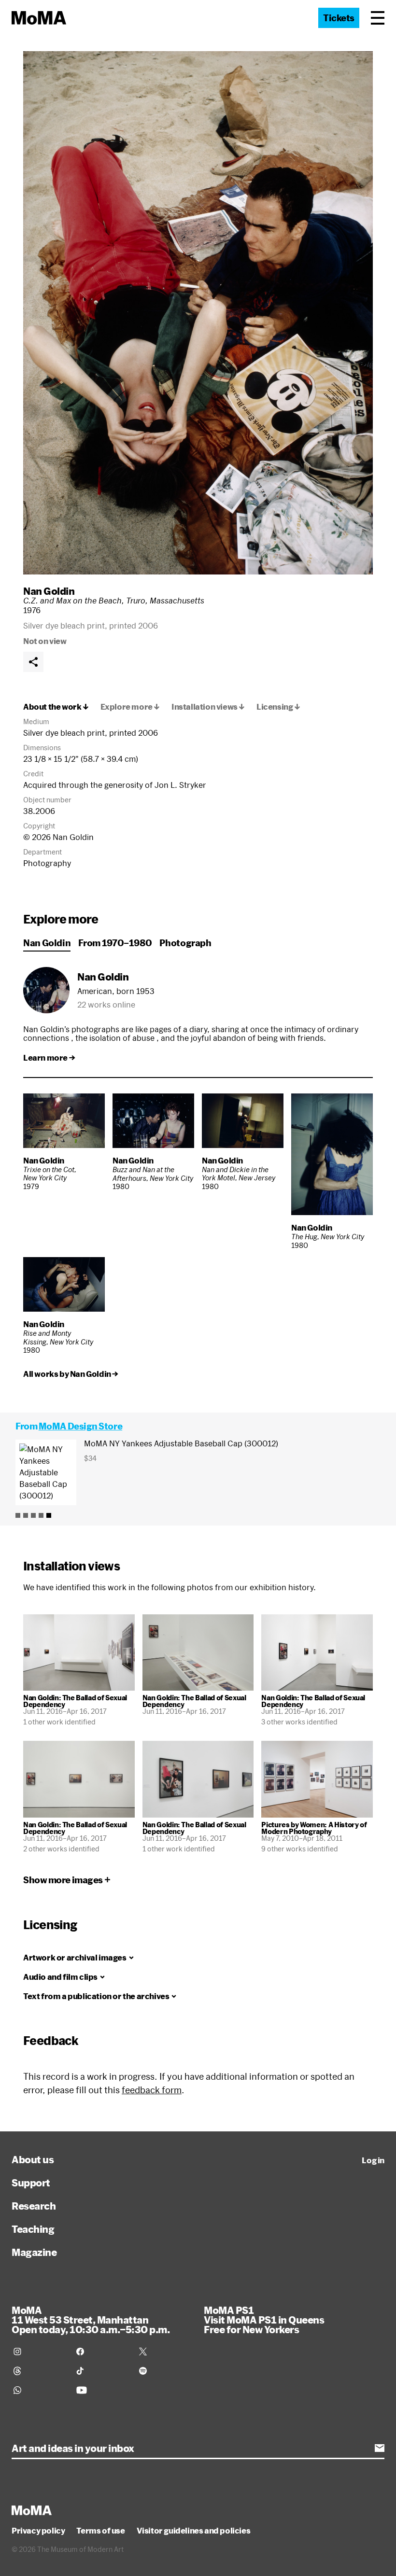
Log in (373, 2160)
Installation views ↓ (208, 707)
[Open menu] (378, 18)
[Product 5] (49, 1515)
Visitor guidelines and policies (194, 2531)
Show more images (63, 1880)
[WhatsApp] (39, 2390)
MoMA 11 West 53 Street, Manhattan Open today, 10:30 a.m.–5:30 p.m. (91, 2320)
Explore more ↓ (130, 707)
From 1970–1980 (115, 943)
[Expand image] (198, 313)
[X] (165, 2352)
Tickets (339, 18)
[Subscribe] (380, 2448)
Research (34, 2206)
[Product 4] (41, 1515)
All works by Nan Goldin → (71, 1374)
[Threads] (39, 2371)
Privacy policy (38, 2531)
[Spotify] (165, 2371)
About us (33, 2159)
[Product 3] (33, 1515)
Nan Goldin (49, 591)
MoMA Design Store (80, 1426)
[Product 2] (26, 1515)
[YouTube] (102, 2390)
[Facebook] (102, 2352)
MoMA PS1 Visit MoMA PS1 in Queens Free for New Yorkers (264, 2320)
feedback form (152, 2090)
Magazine (34, 2252)
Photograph (185, 943)
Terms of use (100, 2531)
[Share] (33, 662)
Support (31, 2183)
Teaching (33, 2229)
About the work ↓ (56, 707)
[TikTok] (102, 2371)
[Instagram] (39, 2352)
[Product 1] (18, 1515)
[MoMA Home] (39, 18)
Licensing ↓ (278, 707)
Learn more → (49, 1058)
